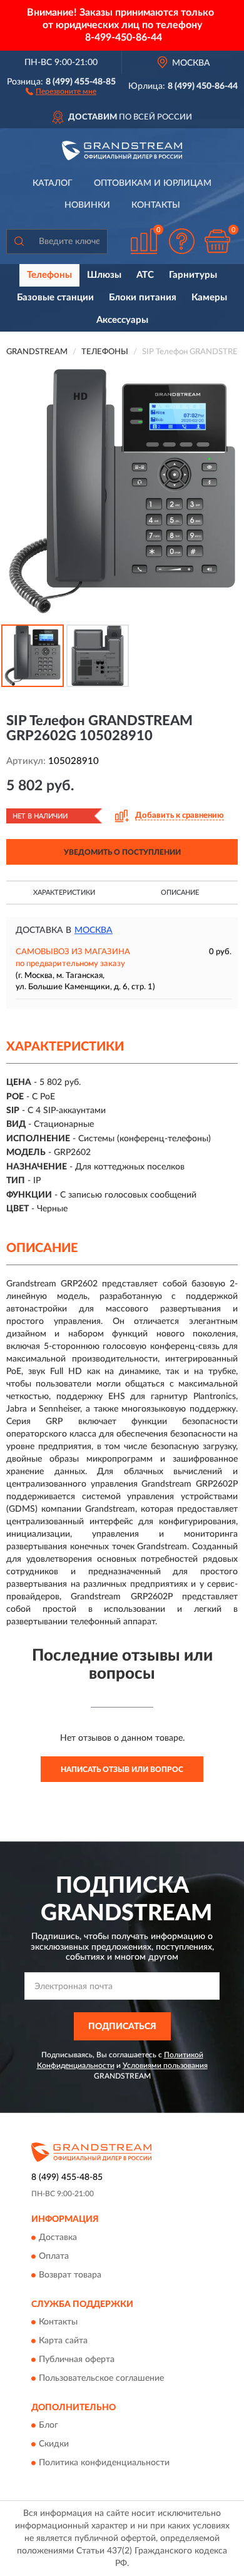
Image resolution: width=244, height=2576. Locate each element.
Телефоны (49, 275)
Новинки (87, 205)
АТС (145, 275)
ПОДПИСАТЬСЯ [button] (122, 2027)
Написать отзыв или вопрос (122, 1769)
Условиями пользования (165, 2065)
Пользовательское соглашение (101, 2379)
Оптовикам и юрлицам (153, 183)
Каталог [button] (53, 183)
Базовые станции (55, 298)
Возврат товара (70, 2275)
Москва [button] (94, 930)
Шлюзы (104, 275)
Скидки (54, 2445)
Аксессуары (122, 320)
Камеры (209, 298)
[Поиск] (19, 242)
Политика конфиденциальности (104, 2463)
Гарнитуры (193, 275)
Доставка (58, 2237)
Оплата (54, 2256)
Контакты (156, 205)
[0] (217, 241)
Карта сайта (63, 2341)
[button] (61, 91)
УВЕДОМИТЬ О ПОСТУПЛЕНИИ (122, 852)
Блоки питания (143, 298)
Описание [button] (180, 893)
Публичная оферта (77, 2360)
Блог (48, 2426)
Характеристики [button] (64, 893)
